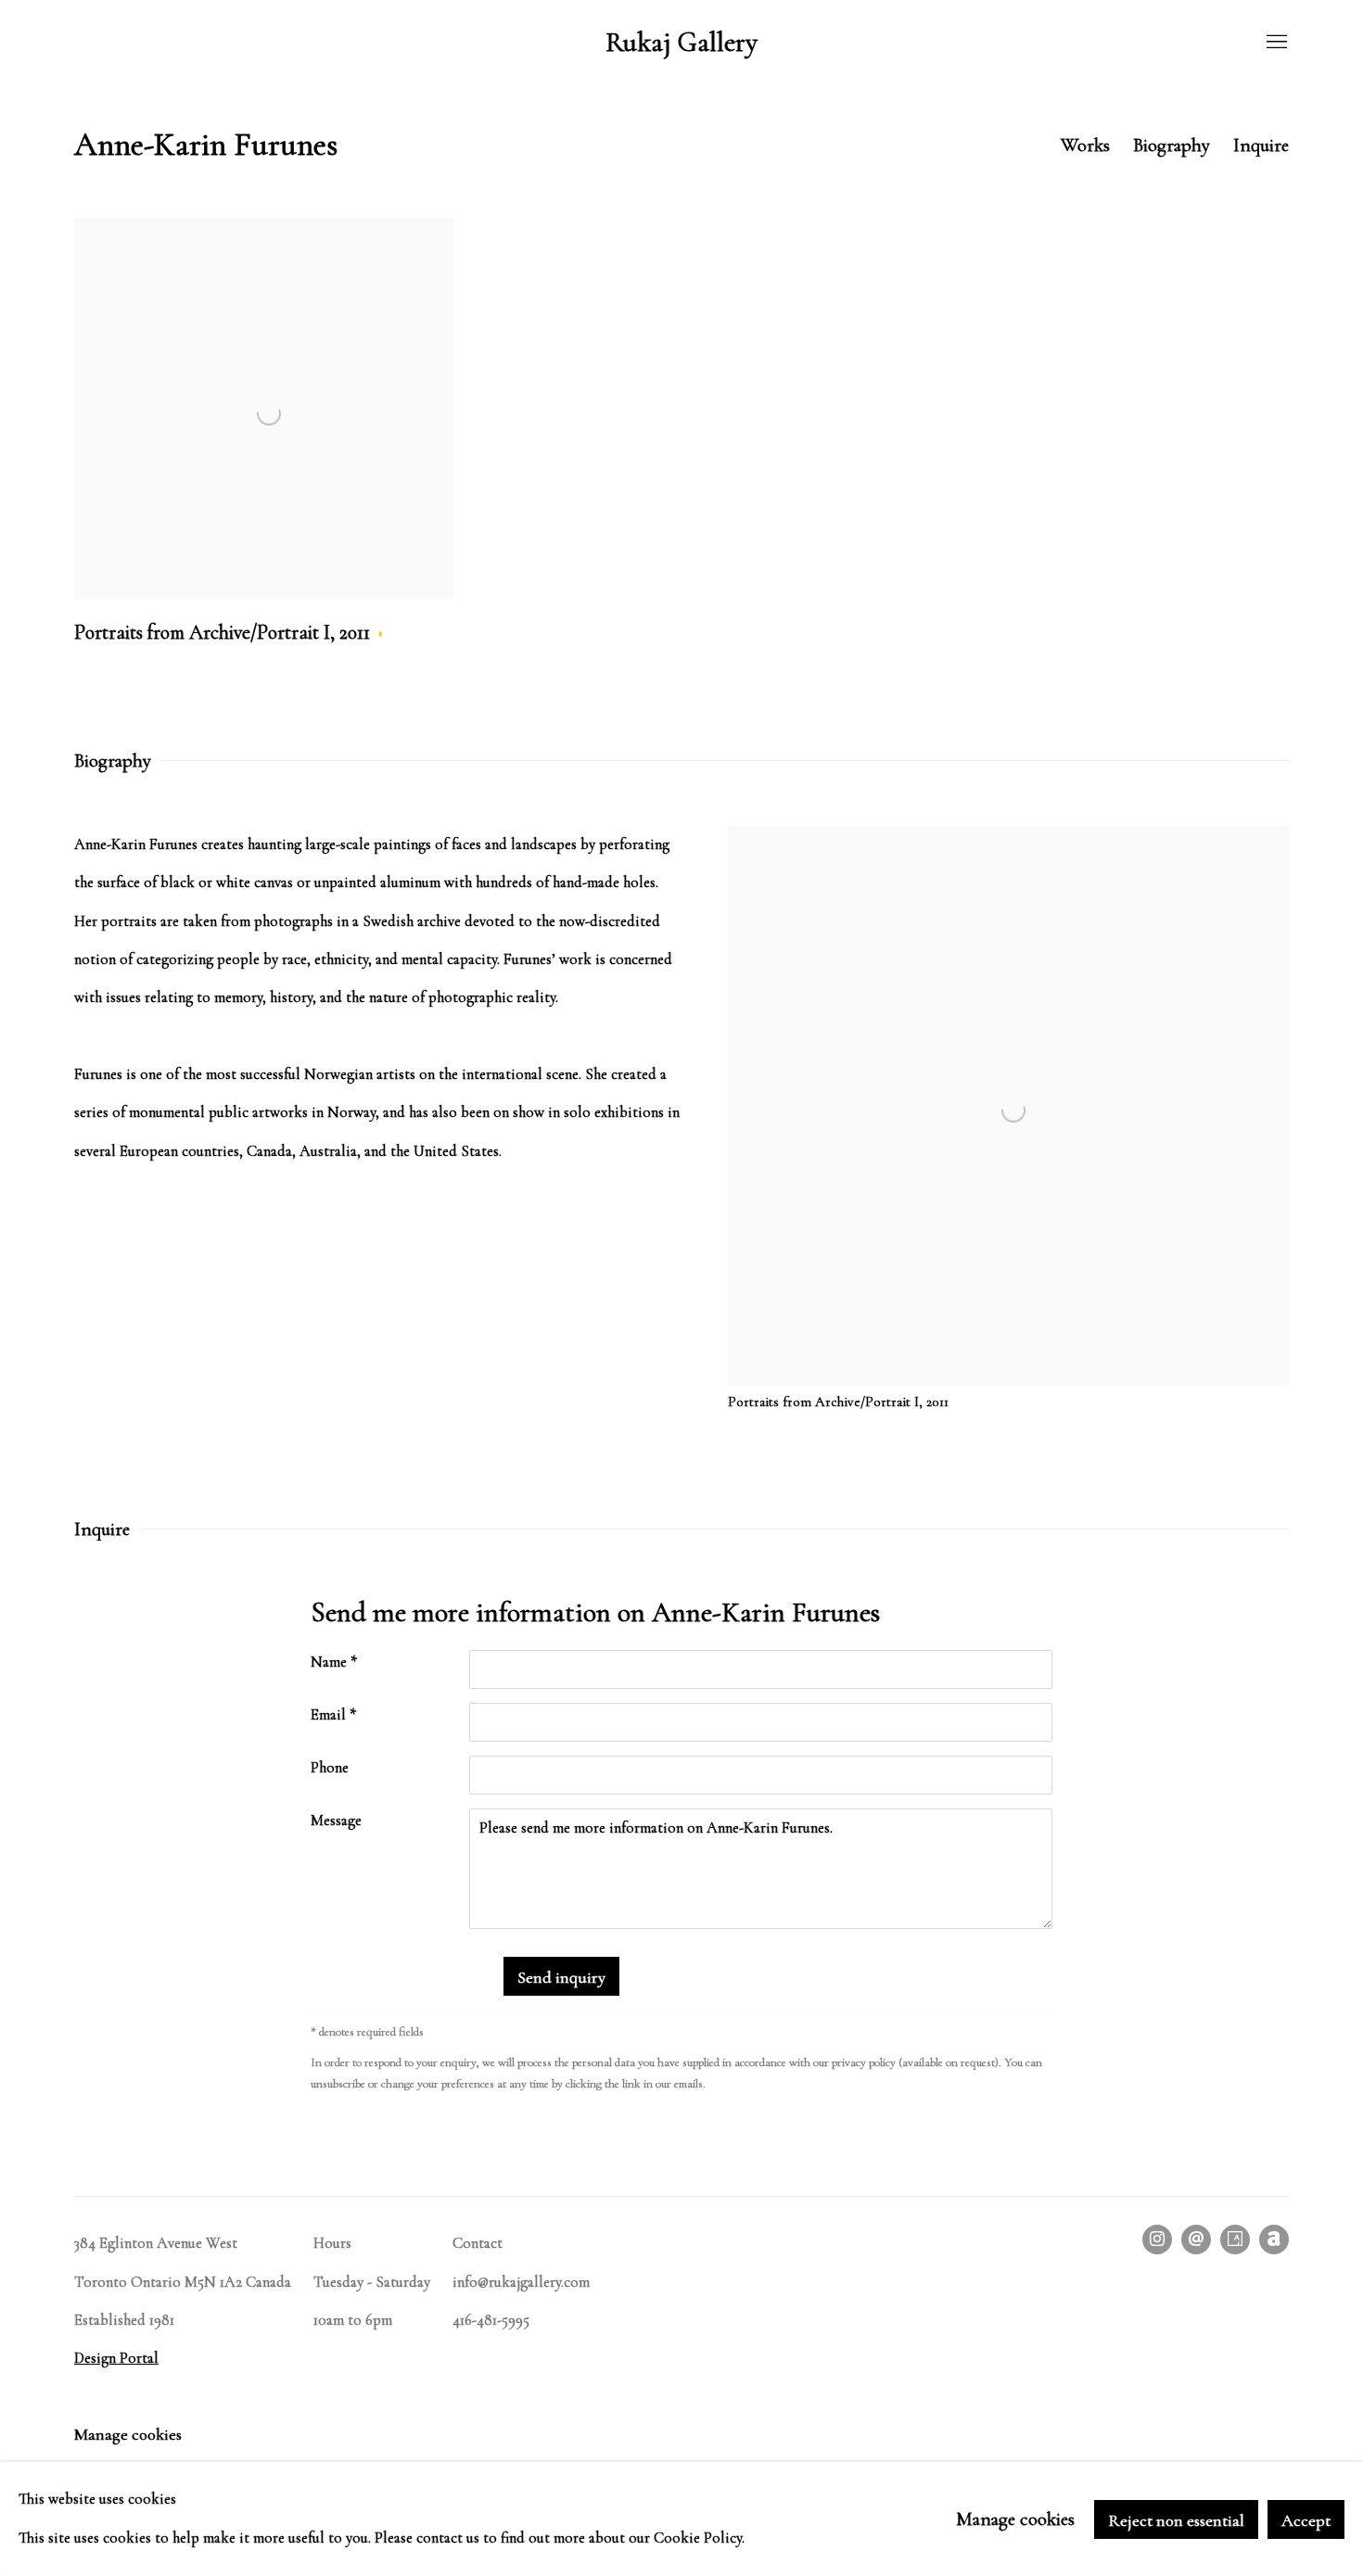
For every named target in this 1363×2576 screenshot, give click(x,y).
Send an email (1196, 2240)
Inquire (1261, 145)
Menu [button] (1275, 43)
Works (1085, 145)
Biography (1172, 145)
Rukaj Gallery (681, 43)
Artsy (1235, 2240)
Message (336, 1821)
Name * (334, 1662)
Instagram (1157, 2240)
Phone (330, 1768)
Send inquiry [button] (561, 1977)
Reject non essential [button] (1176, 2519)
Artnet (1274, 2240)
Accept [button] (1306, 2519)
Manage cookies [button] (128, 2434)
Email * (333, 1715)
